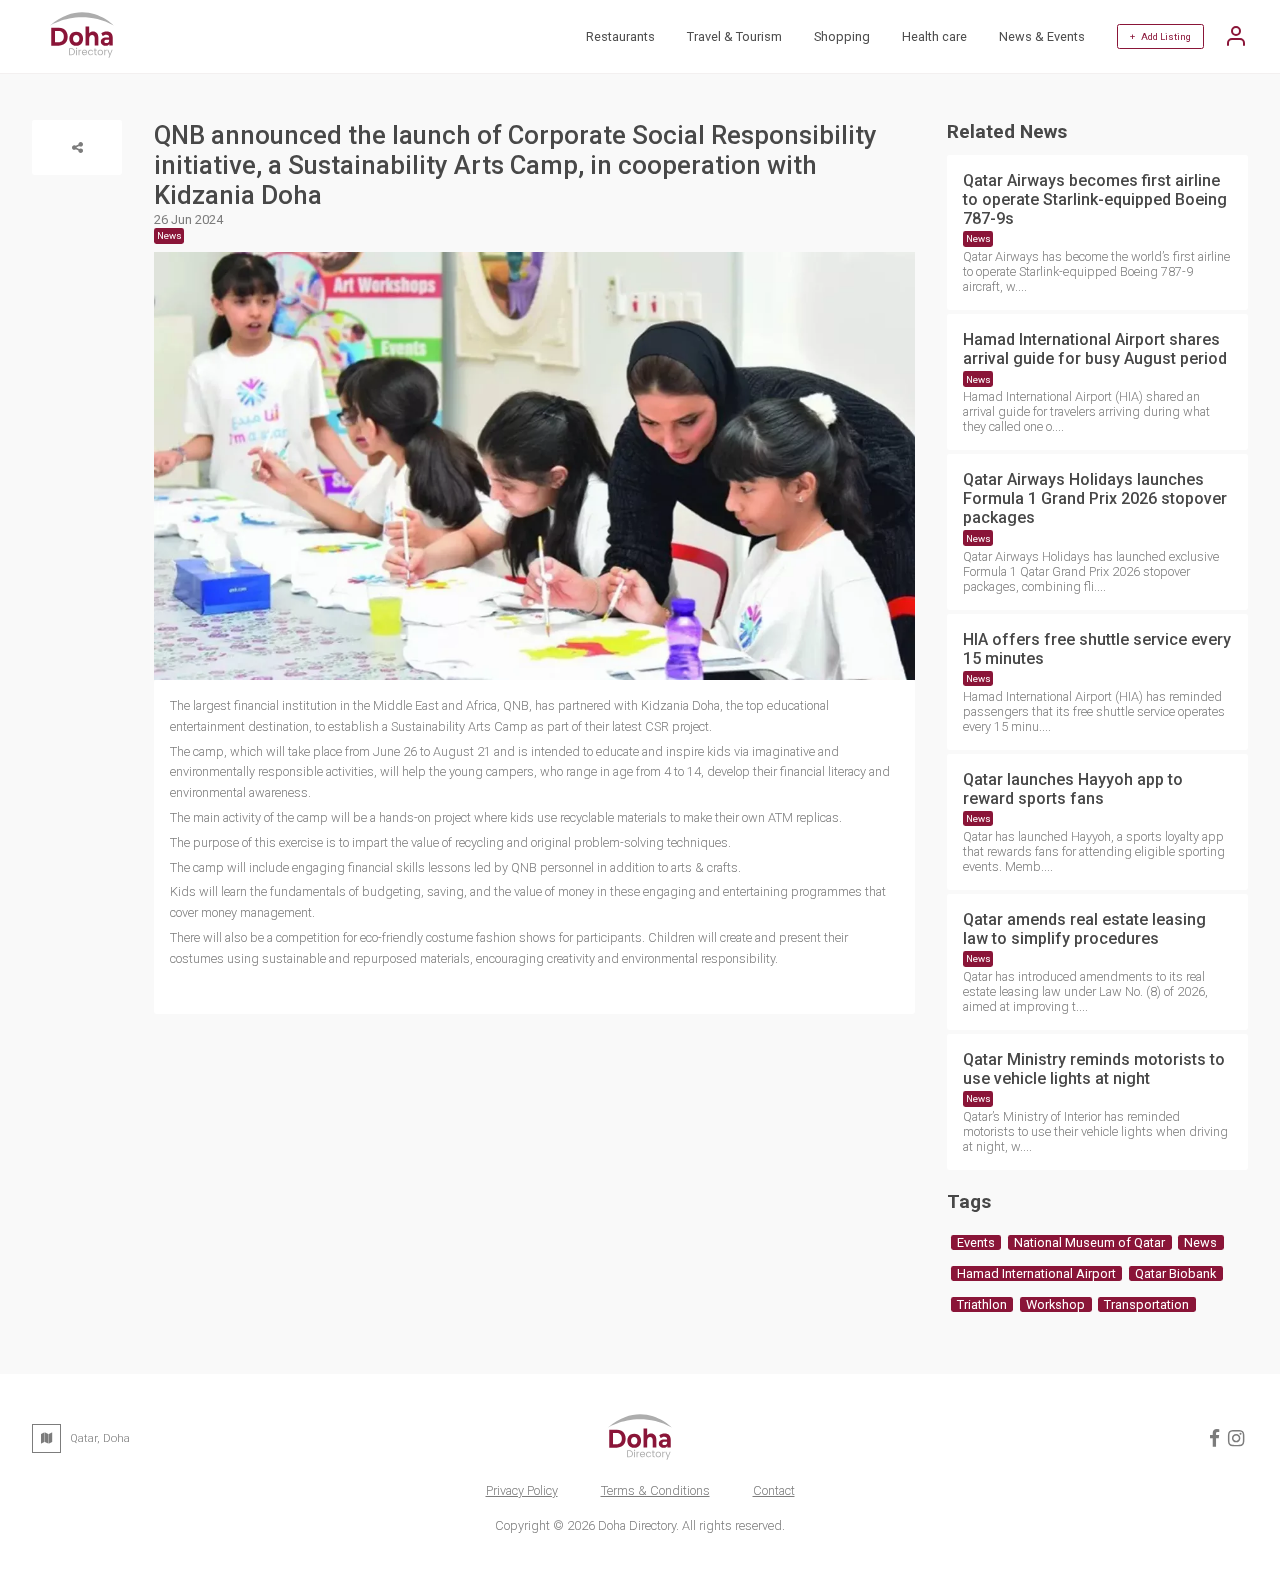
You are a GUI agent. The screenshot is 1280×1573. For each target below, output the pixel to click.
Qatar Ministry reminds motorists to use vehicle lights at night (1094, 1069)
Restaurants (620, 36)
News (978, 238)
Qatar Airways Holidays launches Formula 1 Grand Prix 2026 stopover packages (1095, 498)
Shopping (842, 36)
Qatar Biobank (1175, 1273)
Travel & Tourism (734, 36)
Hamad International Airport (1036, 1273)
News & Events (1042, 36)
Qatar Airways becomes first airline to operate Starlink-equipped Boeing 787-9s (1095, 199)
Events (976, 1242)
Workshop (1055, 1304)
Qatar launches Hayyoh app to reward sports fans (1073, 789)
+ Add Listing (1160, 36)
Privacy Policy (522, 1490)
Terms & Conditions (655, 1490)
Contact (774, 1490)
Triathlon (982, 1304)
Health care (934, 36)
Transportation (1146, 1304)
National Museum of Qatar (1089, 1242)
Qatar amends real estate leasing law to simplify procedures (1084, 929)
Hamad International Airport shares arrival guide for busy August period (1095, 349)
